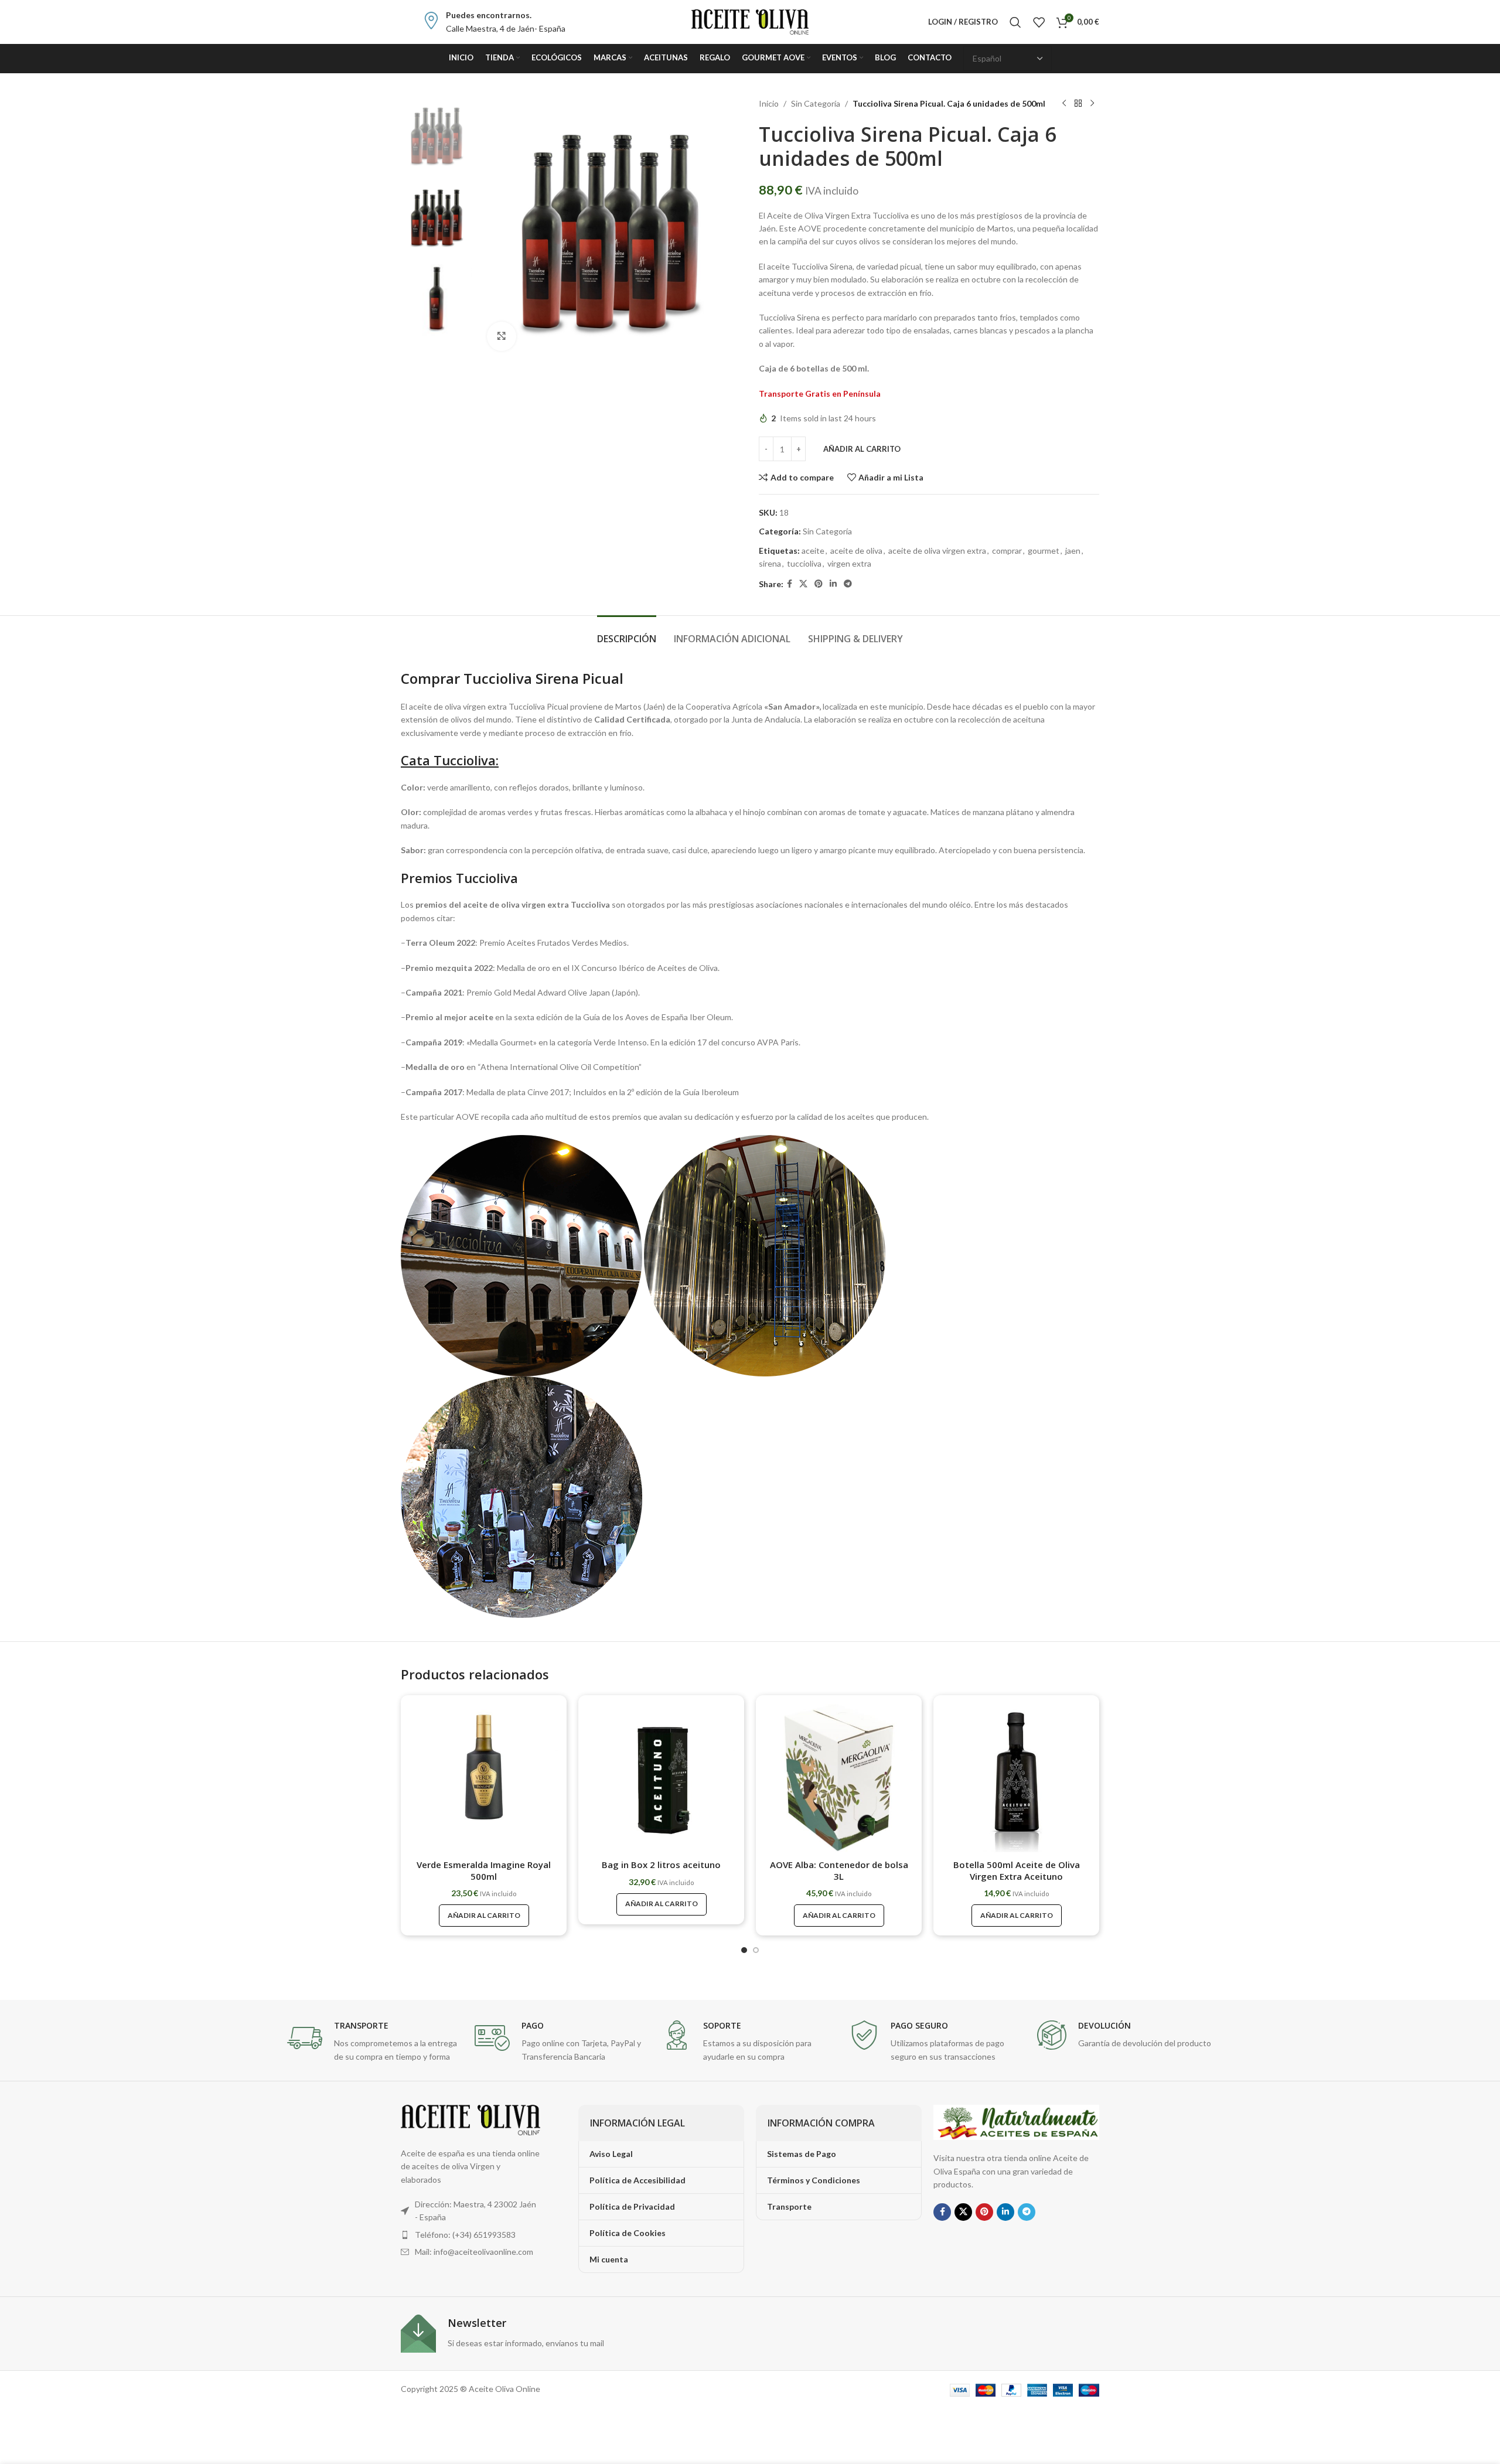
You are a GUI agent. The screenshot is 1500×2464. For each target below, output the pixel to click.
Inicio (769, 103)
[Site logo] (750, 21)
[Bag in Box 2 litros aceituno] (661, 1778)
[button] (744, 1950)
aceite (813, 551)
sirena (770, 563)
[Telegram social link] (848, 584)
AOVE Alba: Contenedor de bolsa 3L (839, 1870)
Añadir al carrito (862, 449)
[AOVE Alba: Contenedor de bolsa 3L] (839, 1778)
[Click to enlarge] (502, 336)
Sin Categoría (816, 103)
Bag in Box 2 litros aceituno (661, 1865)
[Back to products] (1078, 104)
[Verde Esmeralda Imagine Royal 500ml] (484, 1778)
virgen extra (849, 563)
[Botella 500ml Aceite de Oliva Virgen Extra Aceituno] (1016, 1778)
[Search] (1015, 22)
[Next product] (1092, 104)
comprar (1007, 551)
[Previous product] (1064, 104)
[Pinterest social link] (819, 584)
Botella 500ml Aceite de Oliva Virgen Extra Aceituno (1017, 1870)
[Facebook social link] (790, 584)
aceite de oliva (856, 551)
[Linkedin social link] (833, 584)
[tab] (627, 633)
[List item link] (471, 2235)
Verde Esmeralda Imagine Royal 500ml (484, 1870)
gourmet (1044, 551)
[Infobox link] (494, 22)
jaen (1073, 551)
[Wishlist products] (1039, 22)
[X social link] (803, 584)
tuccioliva (804, 563)
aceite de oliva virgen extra (937, 551)
